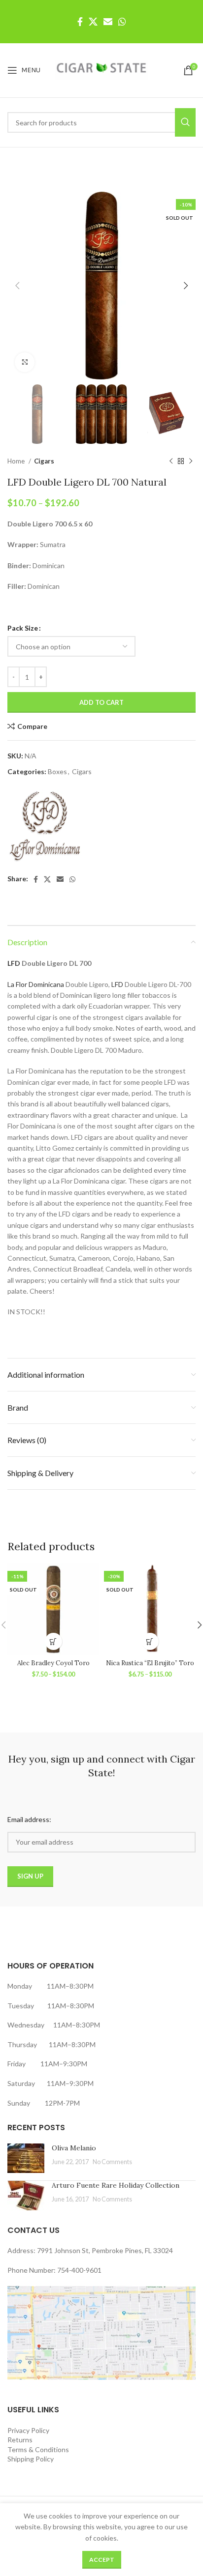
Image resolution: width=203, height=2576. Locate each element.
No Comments (112, 2162)
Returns (20, 2440)
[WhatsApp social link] (122, 22)
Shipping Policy (31, 2459)
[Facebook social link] (80, 22)
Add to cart (101, 702)
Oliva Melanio (74, 2148)
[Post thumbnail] (26, 2158)
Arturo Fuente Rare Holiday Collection (116, 2185)
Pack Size (23, 628)
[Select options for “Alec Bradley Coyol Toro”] (53, 1641)
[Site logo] (101, 70)
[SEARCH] (185, 122)
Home (17, 461)
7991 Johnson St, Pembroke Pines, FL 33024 (105, 2250)
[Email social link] (108, 22)
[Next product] (191, 461)
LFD (14, 963)
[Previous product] (171, 461)
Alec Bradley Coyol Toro (53, 1663)
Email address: (29, 1819)
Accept (102, 2560)
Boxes (57, 771)
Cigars (44, 461)
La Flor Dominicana (36, 984)
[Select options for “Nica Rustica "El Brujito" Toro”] (150, 1641)
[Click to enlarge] (25, 362)
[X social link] (93, 22)
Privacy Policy (28, 2430)
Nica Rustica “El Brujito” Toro (150, 1663)
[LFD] (44, 826)
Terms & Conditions (38, 2449)
